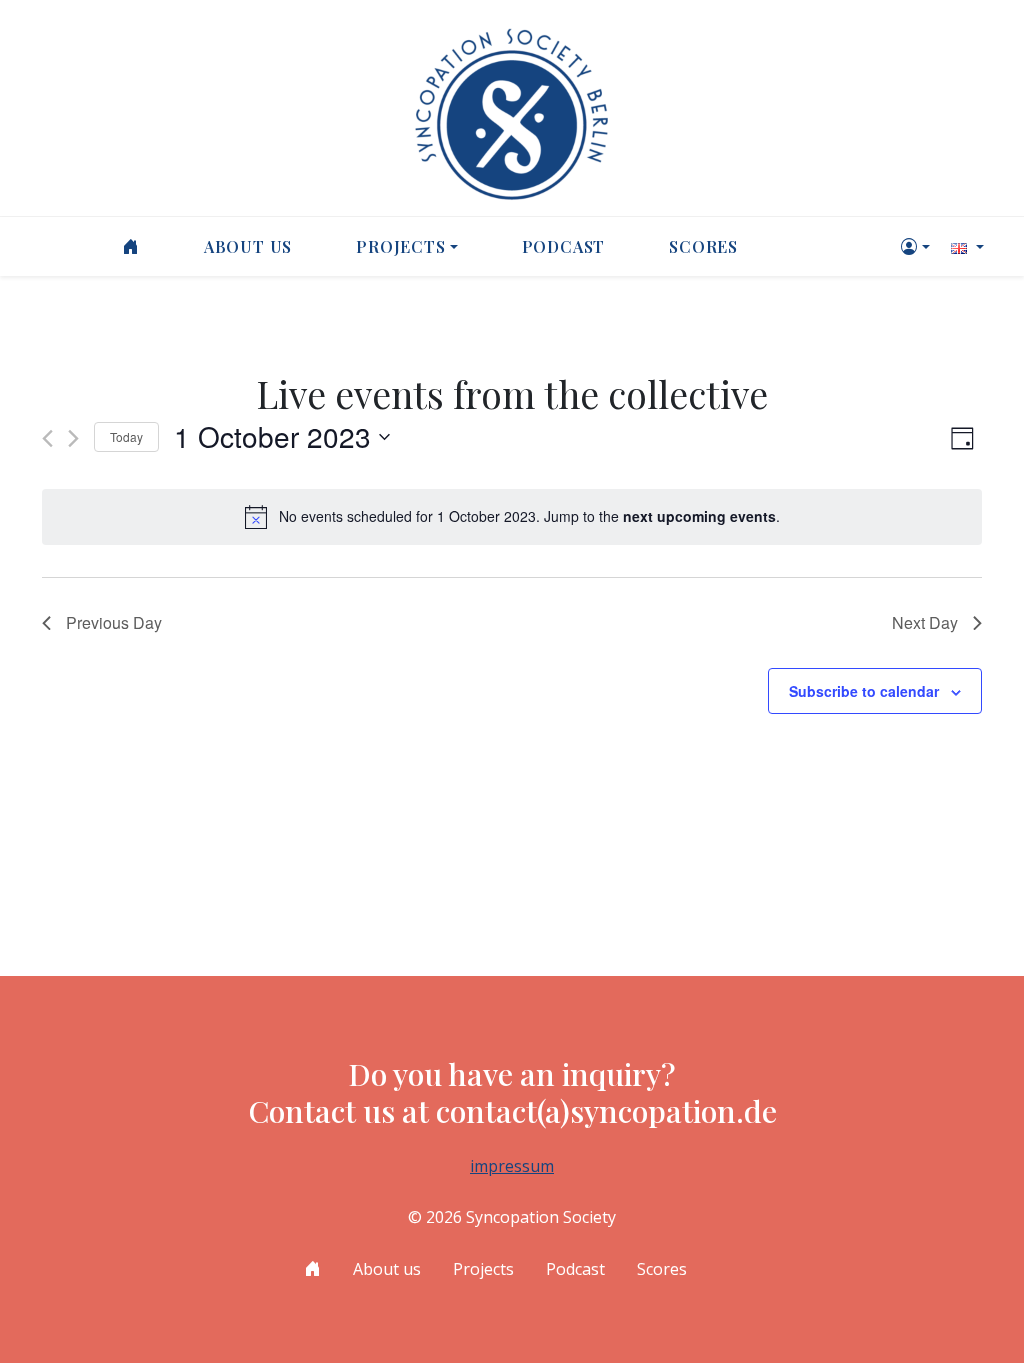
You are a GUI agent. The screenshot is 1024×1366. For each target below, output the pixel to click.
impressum (512, 1166)
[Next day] (73, 438)
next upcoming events (699, 516)
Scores (703, 246)
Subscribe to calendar (864, 691)
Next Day (925, 622)
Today (126, 436)
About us (248, 246)
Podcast (564, 246)
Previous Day (114, 622)
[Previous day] (47, 438)
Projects (400, 246)
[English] (965, 246)
